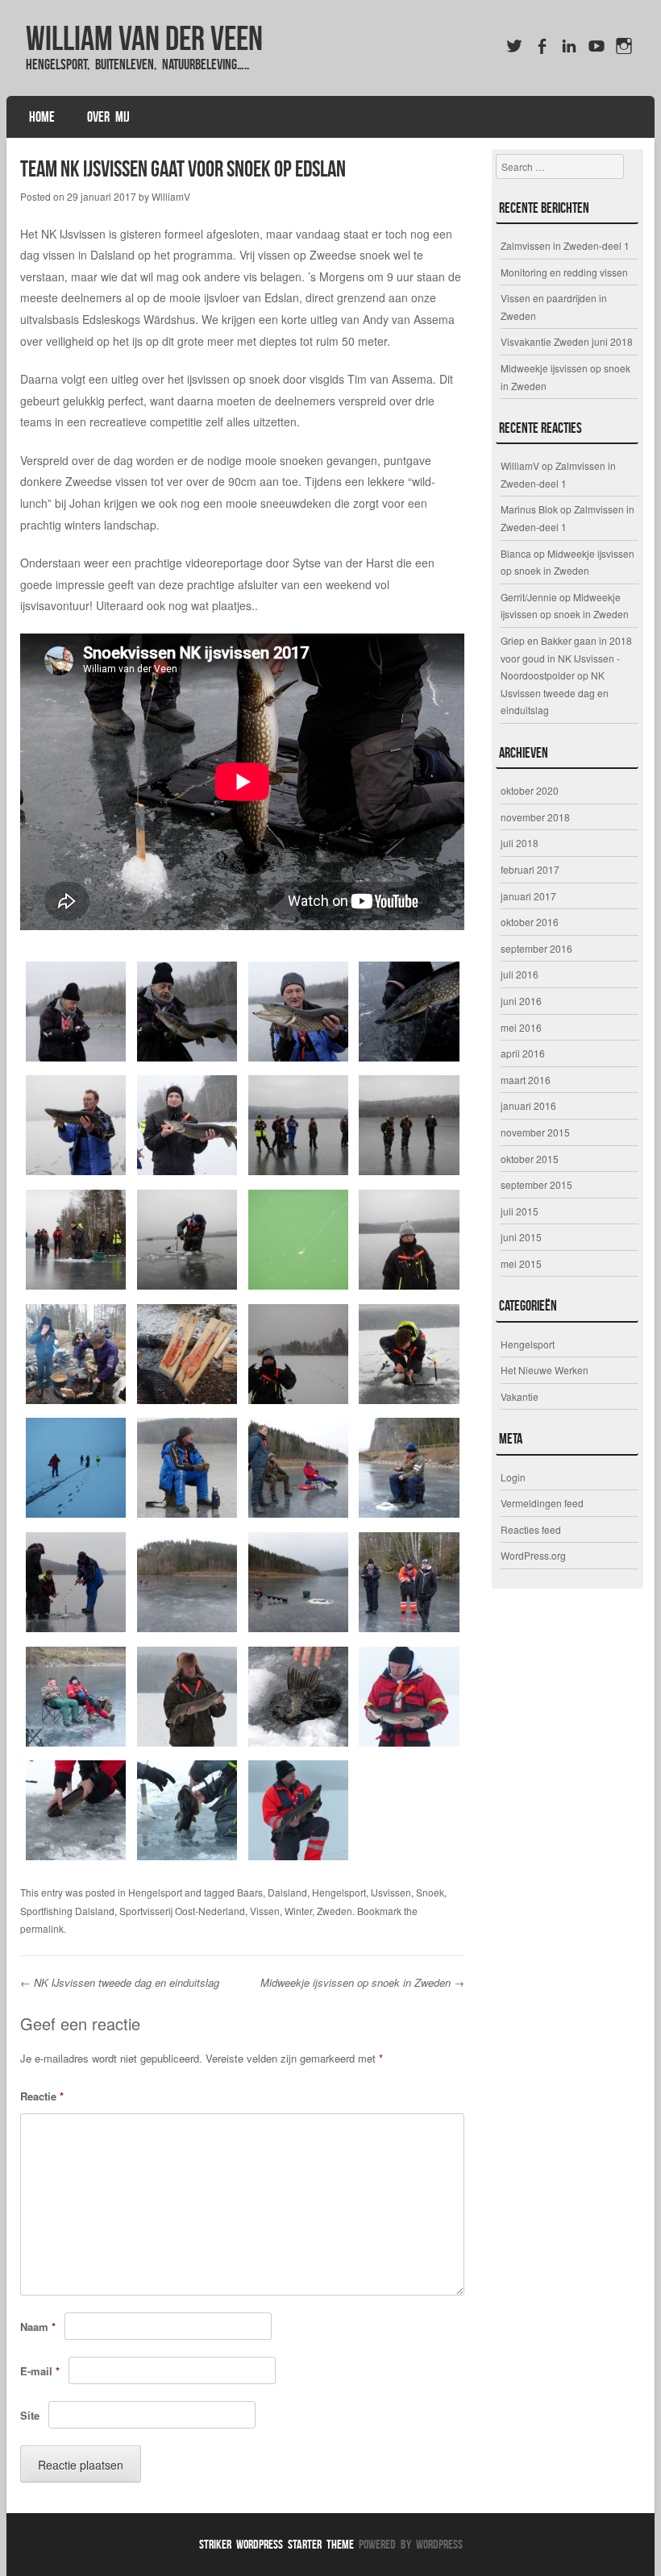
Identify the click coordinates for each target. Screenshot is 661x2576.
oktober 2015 (530, 1159)
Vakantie (520, 1396)
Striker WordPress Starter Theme (276, 2544)
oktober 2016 (530, 922)
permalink (42, 1928)
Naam (38, 2327)
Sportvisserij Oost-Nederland (182, 1911)
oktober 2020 (530, 790)
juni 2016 (521, 1001)
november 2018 (535, 817)
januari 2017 (528, 896)
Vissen (265, 1911)
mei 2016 (521, 1027)
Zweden (335, 1911)
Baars (250, 1892)
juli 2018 (520, 843)
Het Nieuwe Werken (545, 1370)
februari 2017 (530, 869)
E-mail (40, 2371)
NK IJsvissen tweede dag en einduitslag (120, 1982)
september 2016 (536, 948)
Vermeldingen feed (542, 1503)
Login (513, 1477)
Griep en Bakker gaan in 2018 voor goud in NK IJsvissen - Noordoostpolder (566, 658)
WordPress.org (533, 1555)
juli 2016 (520, 974)
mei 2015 (521, 1263)
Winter (298, 1911)
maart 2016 (526, 1080)
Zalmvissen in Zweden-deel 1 (565, 245)
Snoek (430, 1892)
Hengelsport (155, 1892)
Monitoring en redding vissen (564, 272)
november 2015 (535, 1132)
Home (42, 117)
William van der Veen (144, 38)
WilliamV (171, 196)
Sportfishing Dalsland (67, 1911)
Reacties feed (531, 1529)
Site (30, 2415)
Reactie (42, 2096)
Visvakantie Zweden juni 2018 (567, 341)
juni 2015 (521, 1237)
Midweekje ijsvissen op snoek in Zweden (362, 1982)
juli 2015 (520, 1211)
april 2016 (523, 1053)
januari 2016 (528, 1105)
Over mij (108, 117)
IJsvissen (391, 1892)
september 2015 (536, 1184)
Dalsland (287, 1892)
